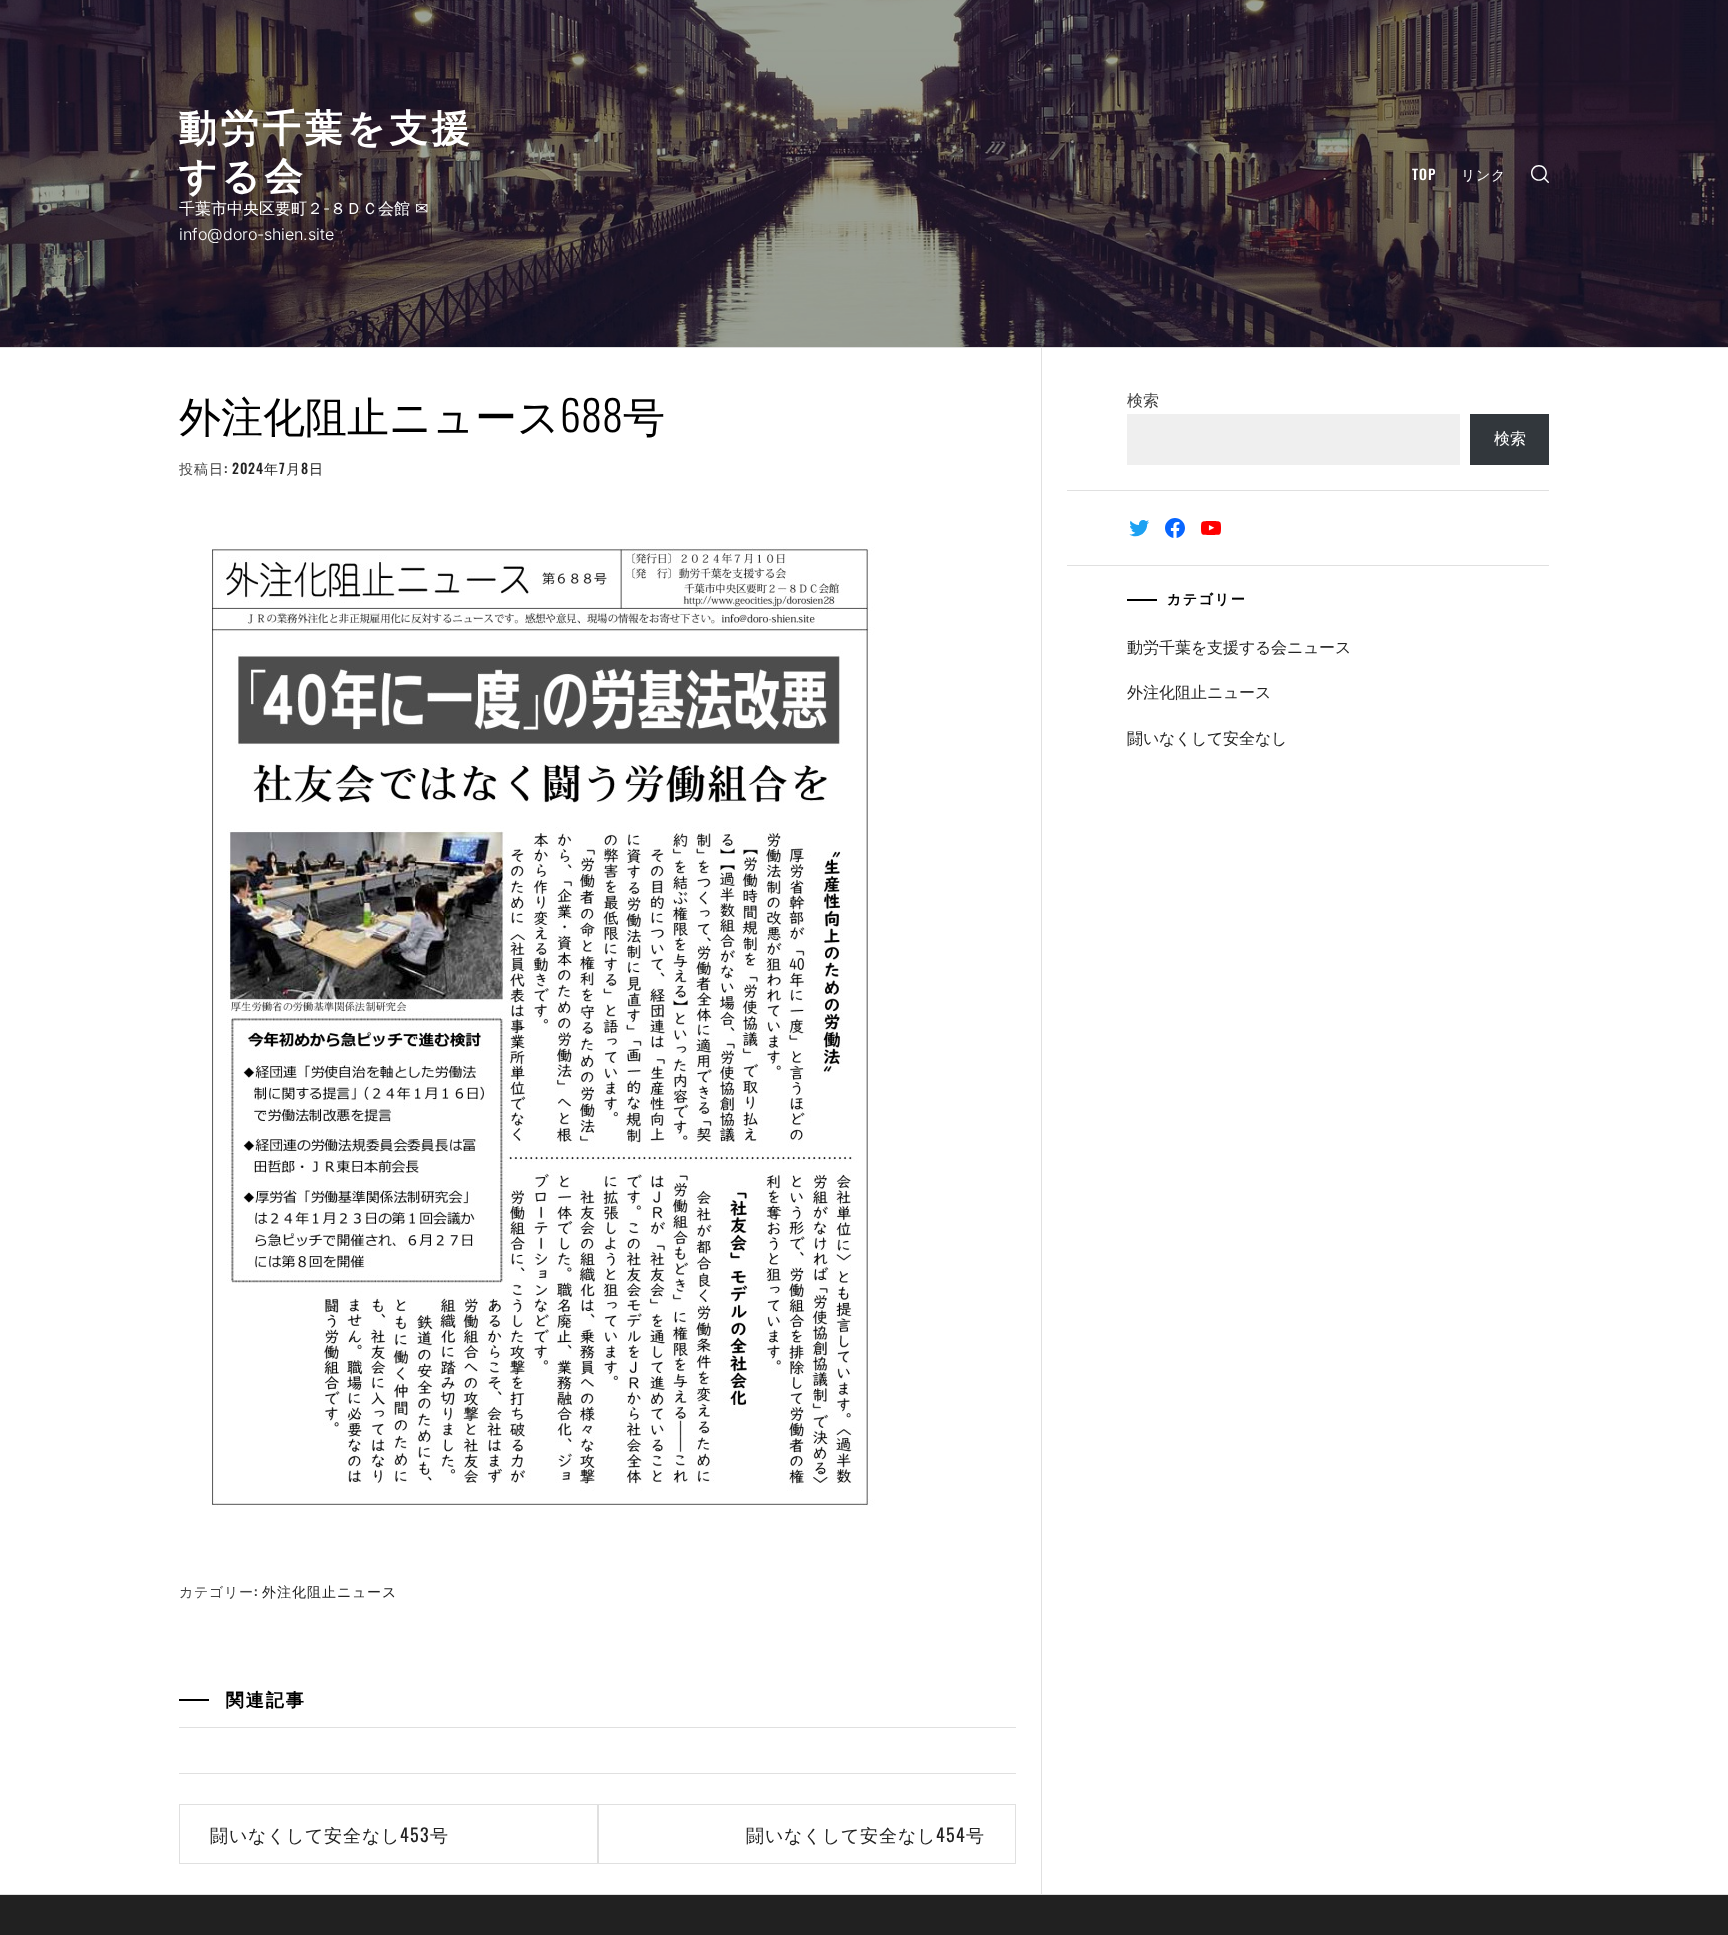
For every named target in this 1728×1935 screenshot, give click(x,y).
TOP (1424, 173)
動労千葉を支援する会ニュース (1239, 647)
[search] (1540, 173)
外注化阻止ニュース (329, 1590)
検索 (1143, 400)
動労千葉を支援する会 (326, 147)
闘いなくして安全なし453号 (329, 1834)
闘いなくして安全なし (1207, 738)
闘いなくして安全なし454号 (865, 1834)
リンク (1483, 173)
